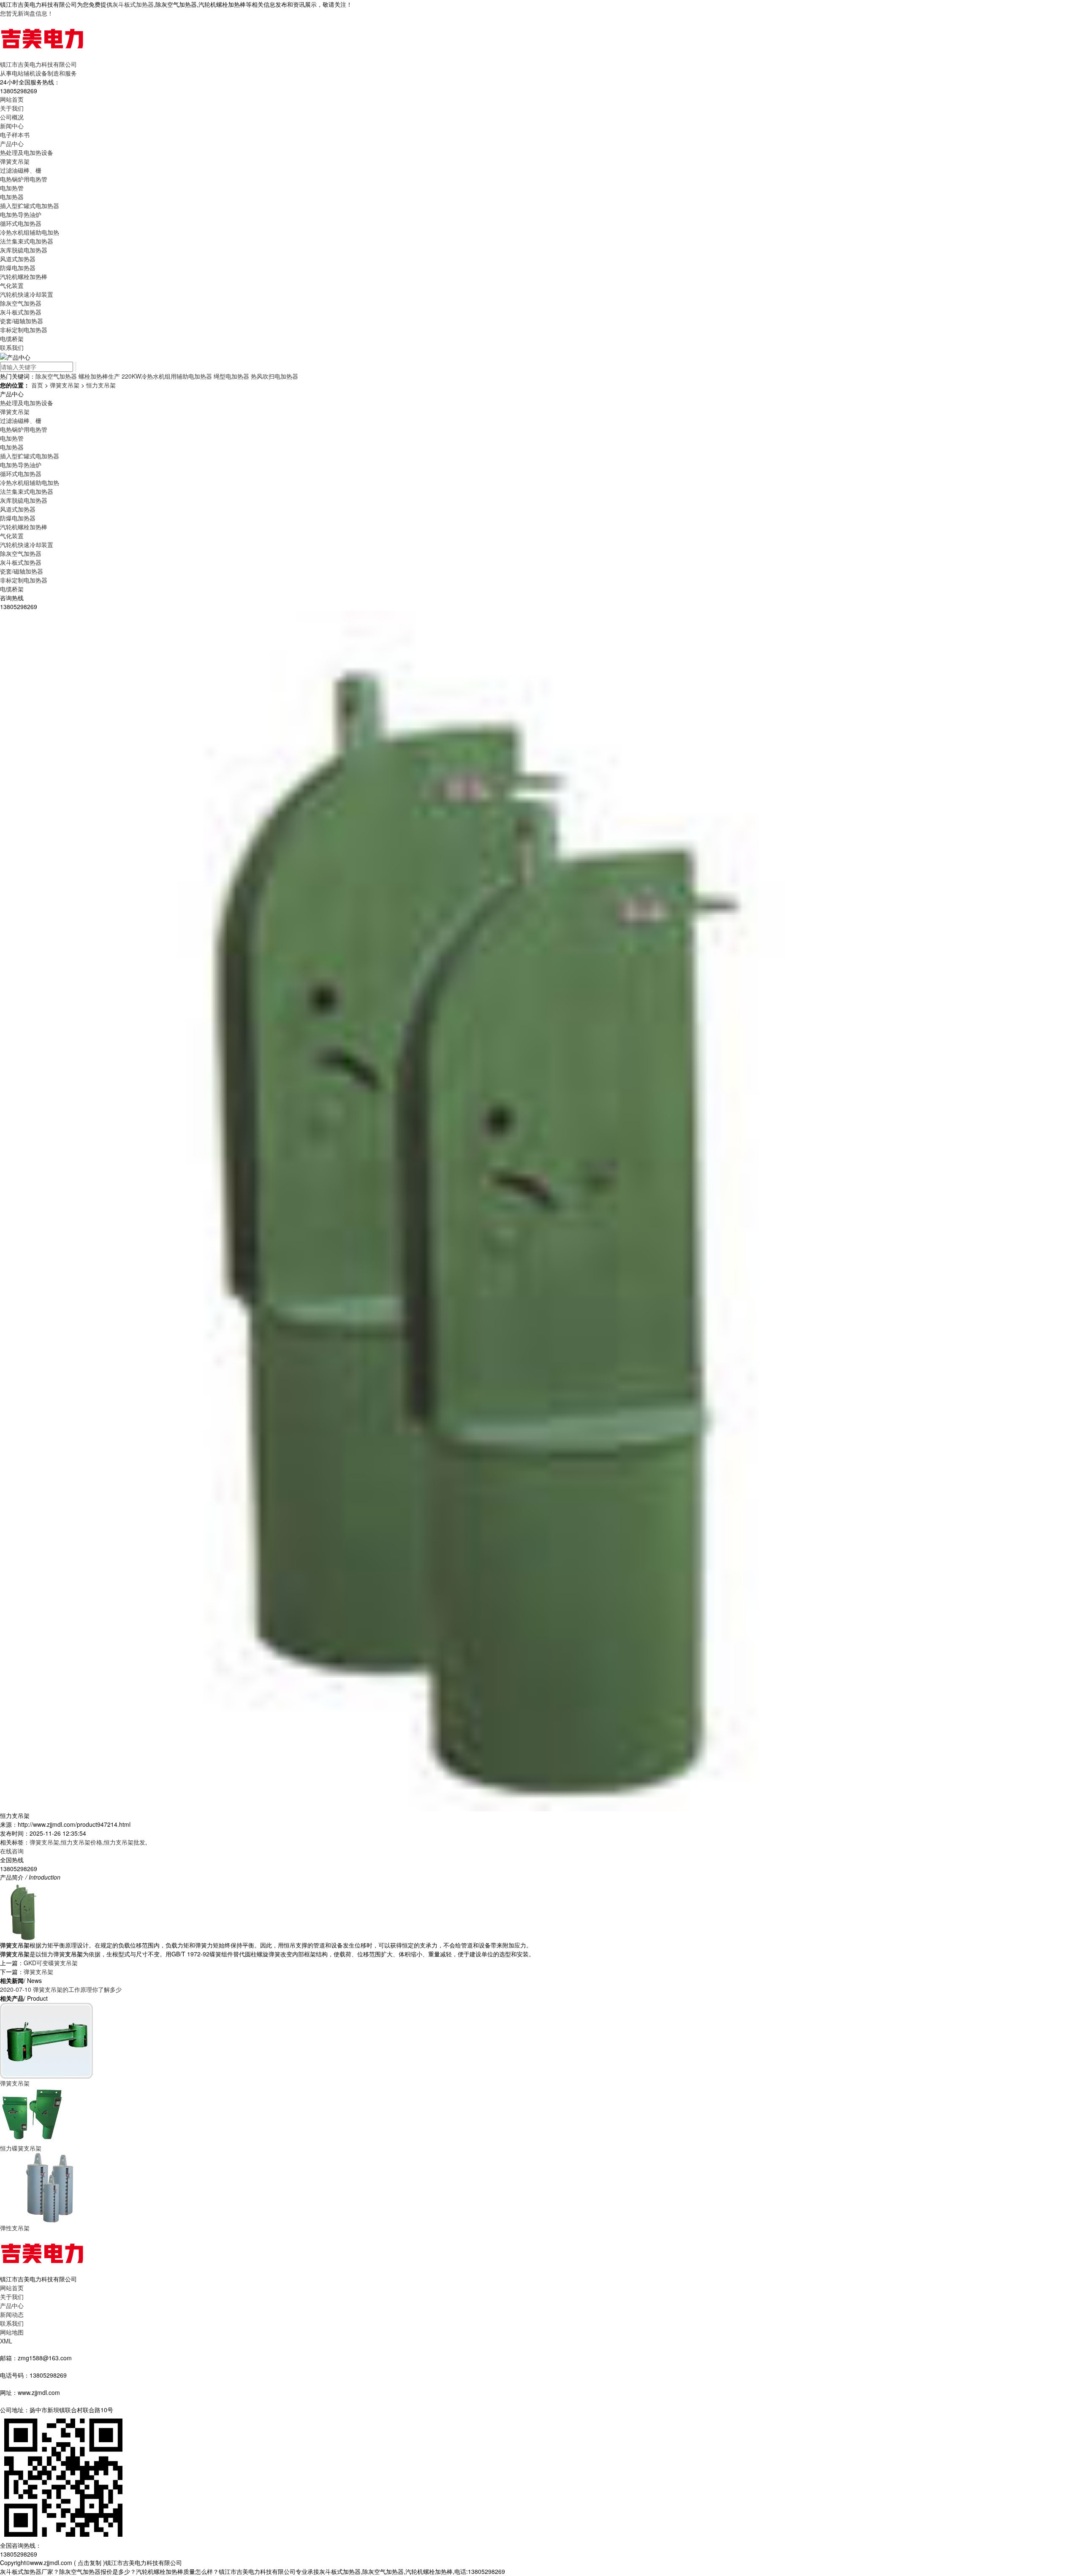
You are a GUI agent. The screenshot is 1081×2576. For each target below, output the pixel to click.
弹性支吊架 (15, 2228)
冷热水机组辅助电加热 (30, 232)
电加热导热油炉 (21, 214)
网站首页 (12, 99)
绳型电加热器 (231, 376)
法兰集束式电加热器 (27, 241)
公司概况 (12, 117)
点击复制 (90, 2562)
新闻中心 (12, 126)
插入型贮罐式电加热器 (30, 206)
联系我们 (12, 347)
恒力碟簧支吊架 (21, 2148)
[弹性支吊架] (50, 2187)
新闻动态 (12, 2314)
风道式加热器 (18, 259)
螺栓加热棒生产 (99, 376)
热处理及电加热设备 (27, 152)
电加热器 (12, 197)
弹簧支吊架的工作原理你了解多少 (61, 1989)
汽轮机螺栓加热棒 (24, 276)
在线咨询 (12, 1851)
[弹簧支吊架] (46, 2040)
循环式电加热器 (21, 223)
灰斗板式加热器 (133, 4)
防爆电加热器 (18, 268)
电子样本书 (15, 135)
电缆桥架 (12, 339)
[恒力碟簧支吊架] (32, 2115)
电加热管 (12, 188)
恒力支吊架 (101, 385)
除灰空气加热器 (21, 303)
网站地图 (12, 2332)
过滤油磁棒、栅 (21, 170)
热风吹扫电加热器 (274, 376)
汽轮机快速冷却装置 (27, 294)
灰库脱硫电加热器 (24, 250)
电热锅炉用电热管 (24, 179)
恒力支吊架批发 (125, 1842)
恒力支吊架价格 (81, 1842)
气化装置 (12, 285)
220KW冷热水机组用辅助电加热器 (167, 376)
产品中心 (12, 144)
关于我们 (12, 108)
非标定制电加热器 (24, 330)
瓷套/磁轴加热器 (22, 321)
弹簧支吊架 (15, 161)
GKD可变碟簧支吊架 (51, 1963)
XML (6, 2341)
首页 (37, 385)
